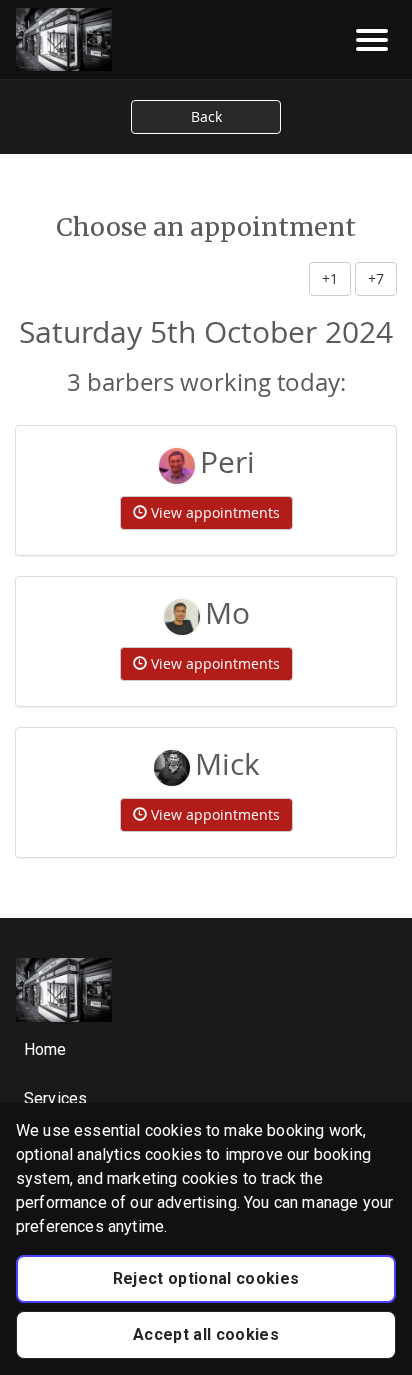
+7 (376, 278)
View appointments (213, 512)
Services (55, 1098)
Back (206, 116)
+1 (330, 278)
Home (45, 1049)
